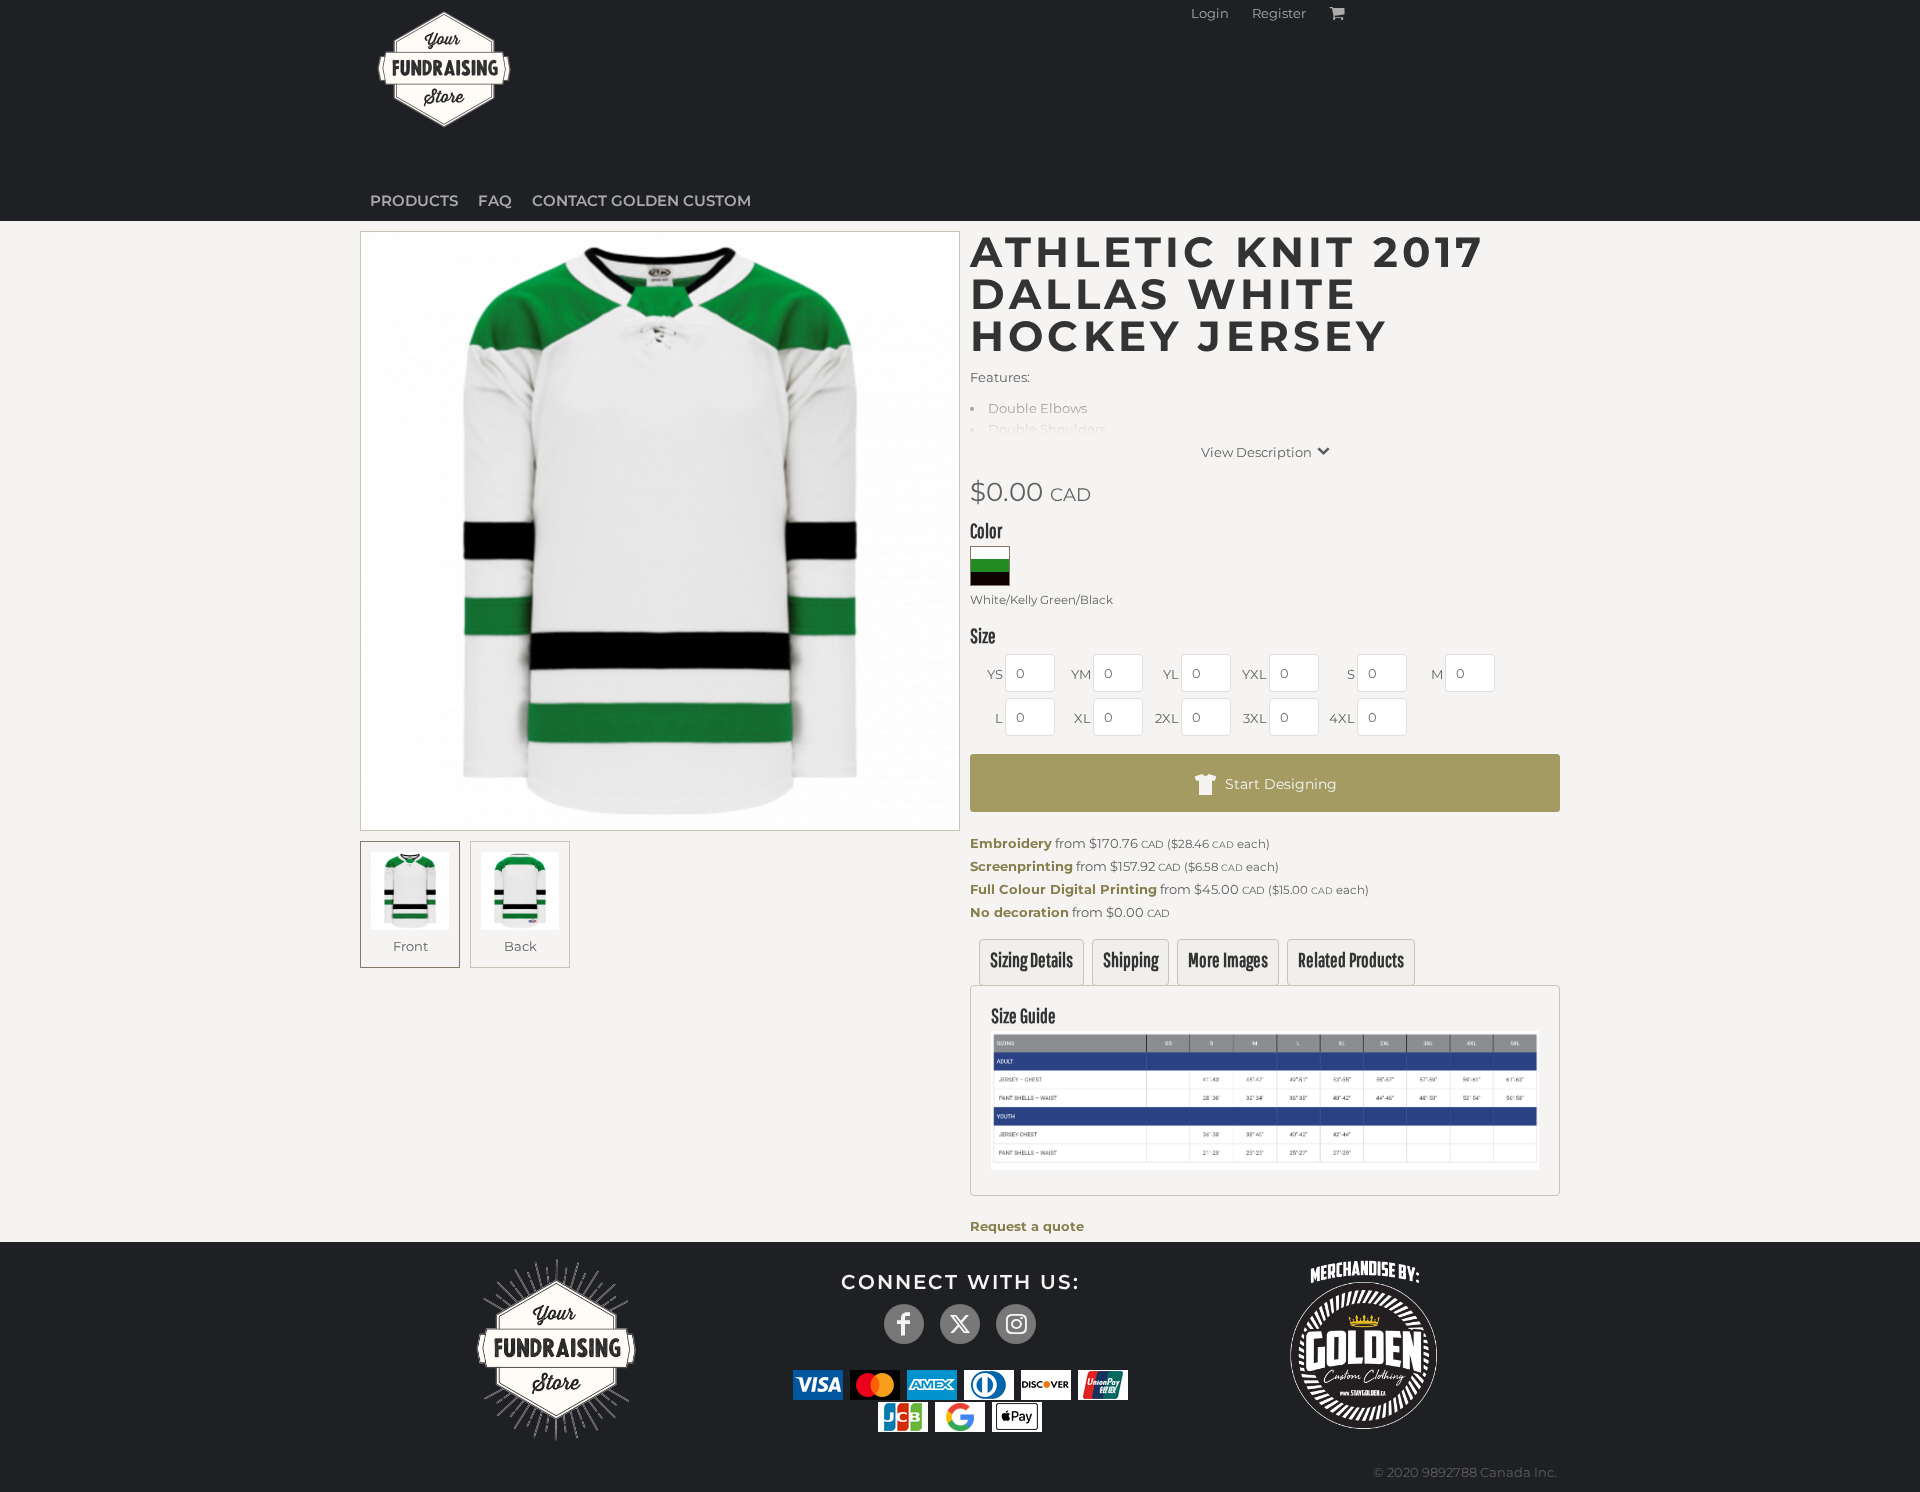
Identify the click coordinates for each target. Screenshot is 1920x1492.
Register (1279, 13)
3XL (1255, 718)
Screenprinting (1021, 866)
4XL (1342, 718)
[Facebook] (904, 1324)
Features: (1000, 377)
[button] (1364, 1341)
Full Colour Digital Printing (1063, 889)
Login (1210, 13)
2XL (1167, 718)
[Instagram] (1016, 1324)
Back (520, 946)
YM (1081, 674)
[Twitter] (960, 1324)
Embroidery (1011, 843)
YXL (1254, 674)
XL (1082, 718)
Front (410, 946)
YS (995, 674)
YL (1171, 674)
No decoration (1019, 912)
